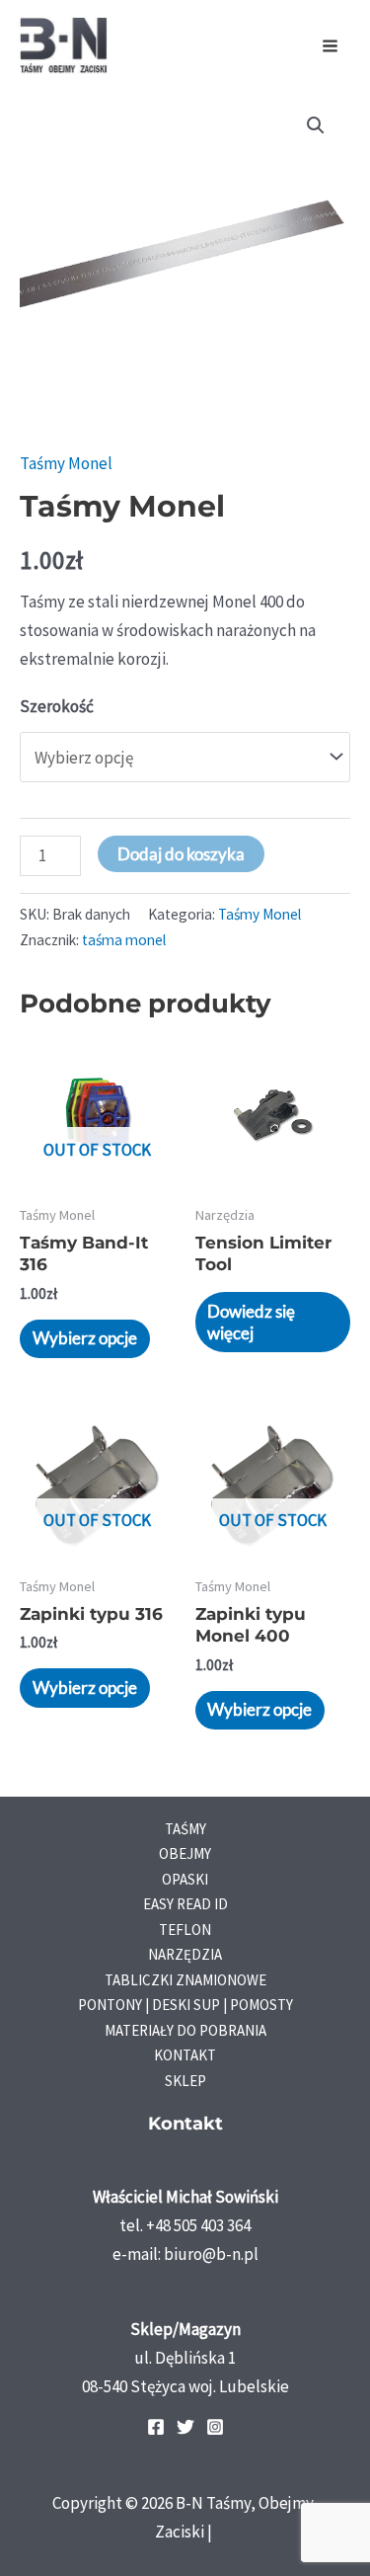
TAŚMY (185, 1829)
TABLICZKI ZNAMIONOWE (185, 1980)
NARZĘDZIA (185, 1954)
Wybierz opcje (85, 1338)
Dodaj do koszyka (181, 854)
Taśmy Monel (66, 463)
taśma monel (124, 940)
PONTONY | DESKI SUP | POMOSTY (185, 2005)
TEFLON (185, 1930)
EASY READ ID (185, 1904)
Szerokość (57, 706)
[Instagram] (215, 2427)
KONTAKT (185, 2055)
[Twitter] (185, 2427)
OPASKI (185, 1879)
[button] (316, 125)
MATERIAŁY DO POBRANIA (185, 2030)
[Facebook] (156, 2427)
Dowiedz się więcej (251, 1322)
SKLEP (185, 2081)
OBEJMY (185, 1853)
